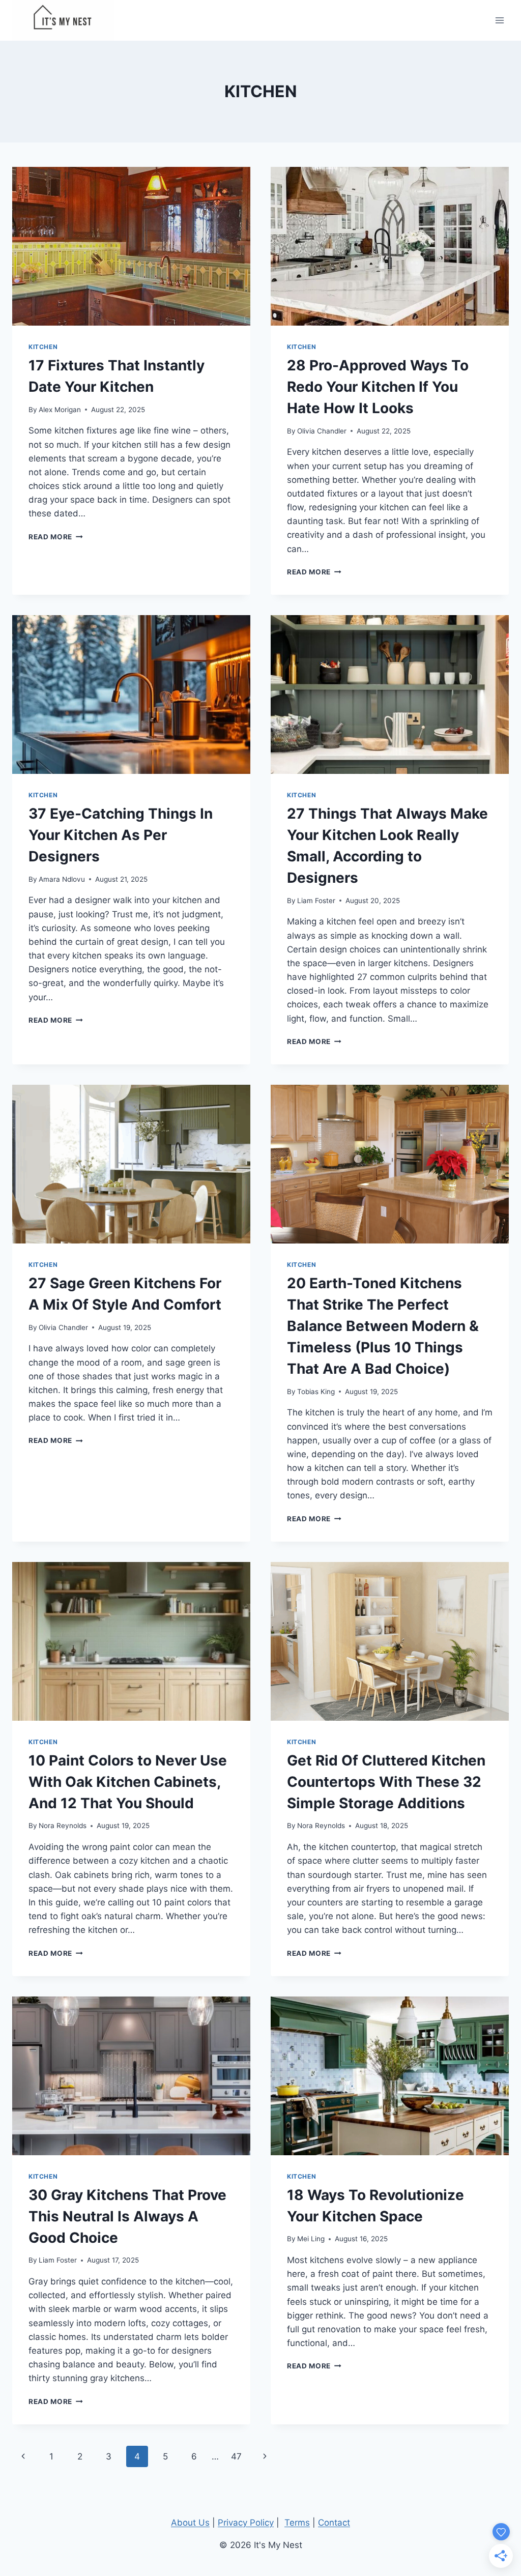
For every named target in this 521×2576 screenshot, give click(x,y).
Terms (297, 2523)
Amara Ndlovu (62, 879)
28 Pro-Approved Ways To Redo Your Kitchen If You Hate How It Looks (378, 387)
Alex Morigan (60, 410)
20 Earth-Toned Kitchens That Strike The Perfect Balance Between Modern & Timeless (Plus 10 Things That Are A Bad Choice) (383, 1326)
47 (236, 2456)
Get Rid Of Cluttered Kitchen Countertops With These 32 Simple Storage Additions (386, 1782)
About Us (190, 2523)
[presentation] (131, 246)
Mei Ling (311, 2239)
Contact (334, 2523)
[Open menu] (499, 20)
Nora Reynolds (63, 1826)
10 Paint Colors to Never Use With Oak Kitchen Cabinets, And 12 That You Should (128, 1782)
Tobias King (316, 1392)
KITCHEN (43, 347)
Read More (56, 537)
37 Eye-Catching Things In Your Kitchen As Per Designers (121, 835)
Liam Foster (316, 901)
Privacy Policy (246, 2523)
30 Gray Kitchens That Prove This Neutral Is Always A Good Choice (127, 2216)
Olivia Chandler (322, 431)
